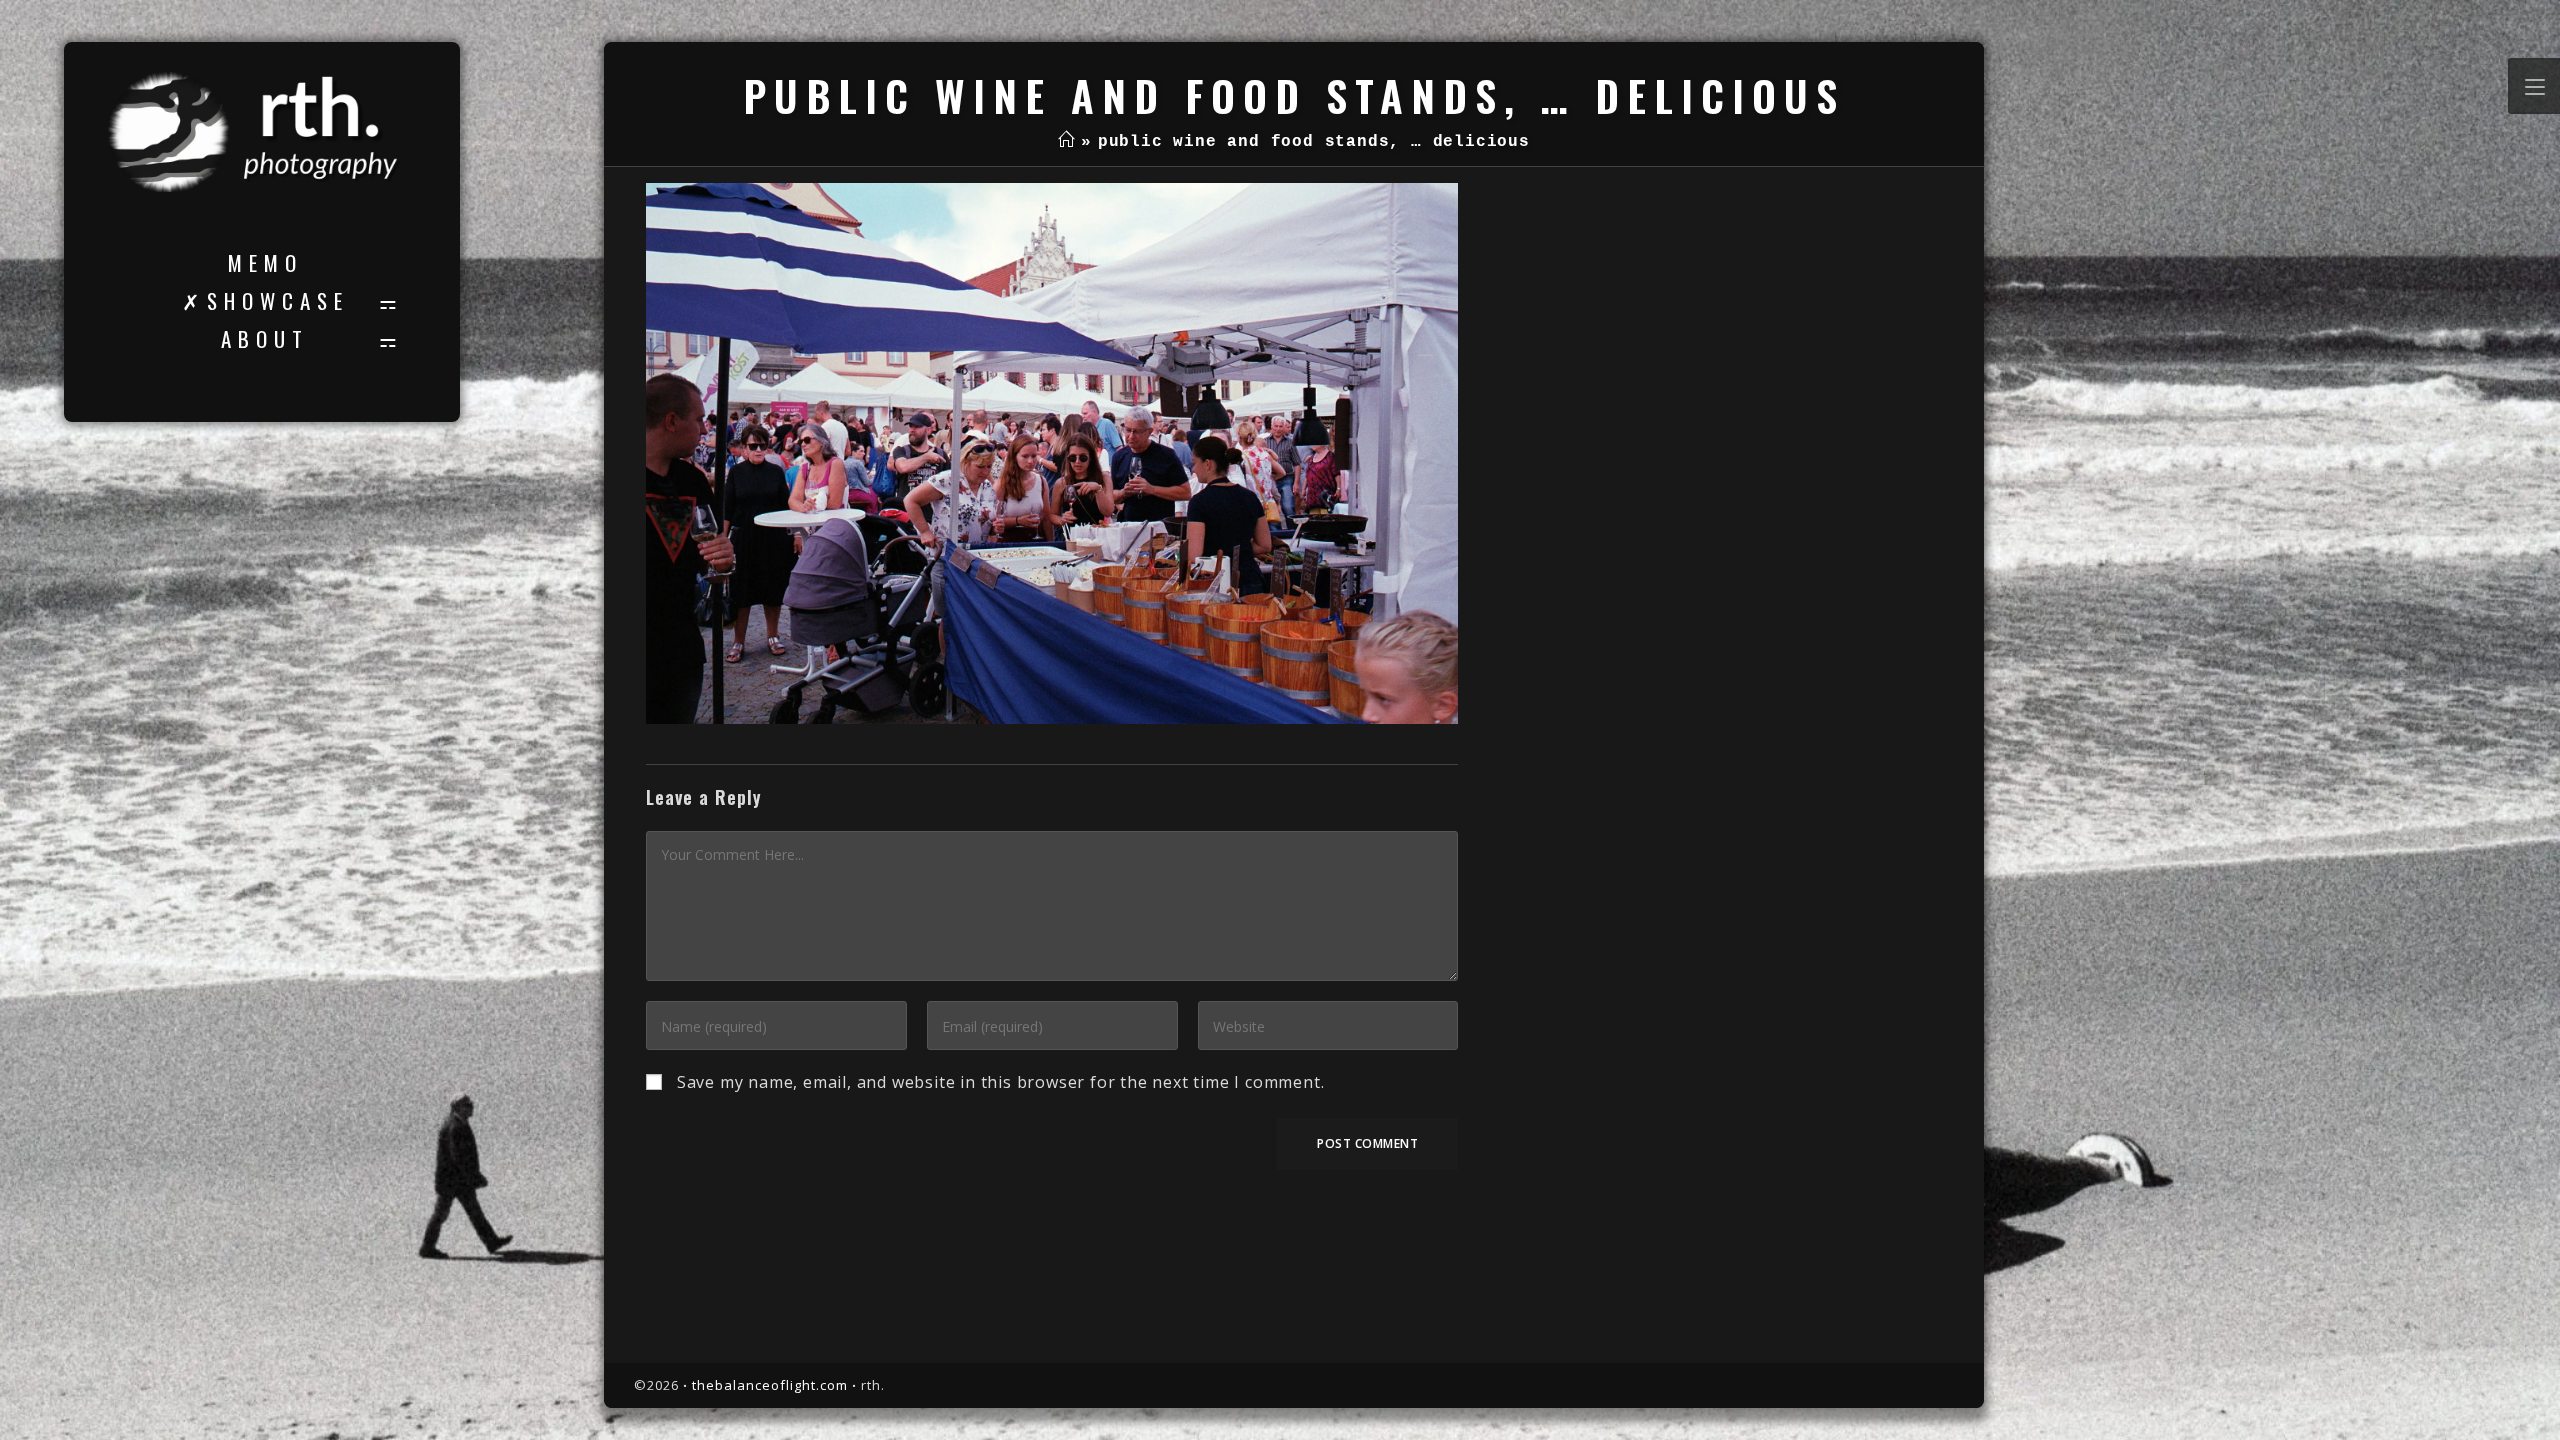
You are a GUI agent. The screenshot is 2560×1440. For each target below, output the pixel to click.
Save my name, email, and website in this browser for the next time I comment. (1001, 1082)
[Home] (1066, 142)
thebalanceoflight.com (770, 1385)
